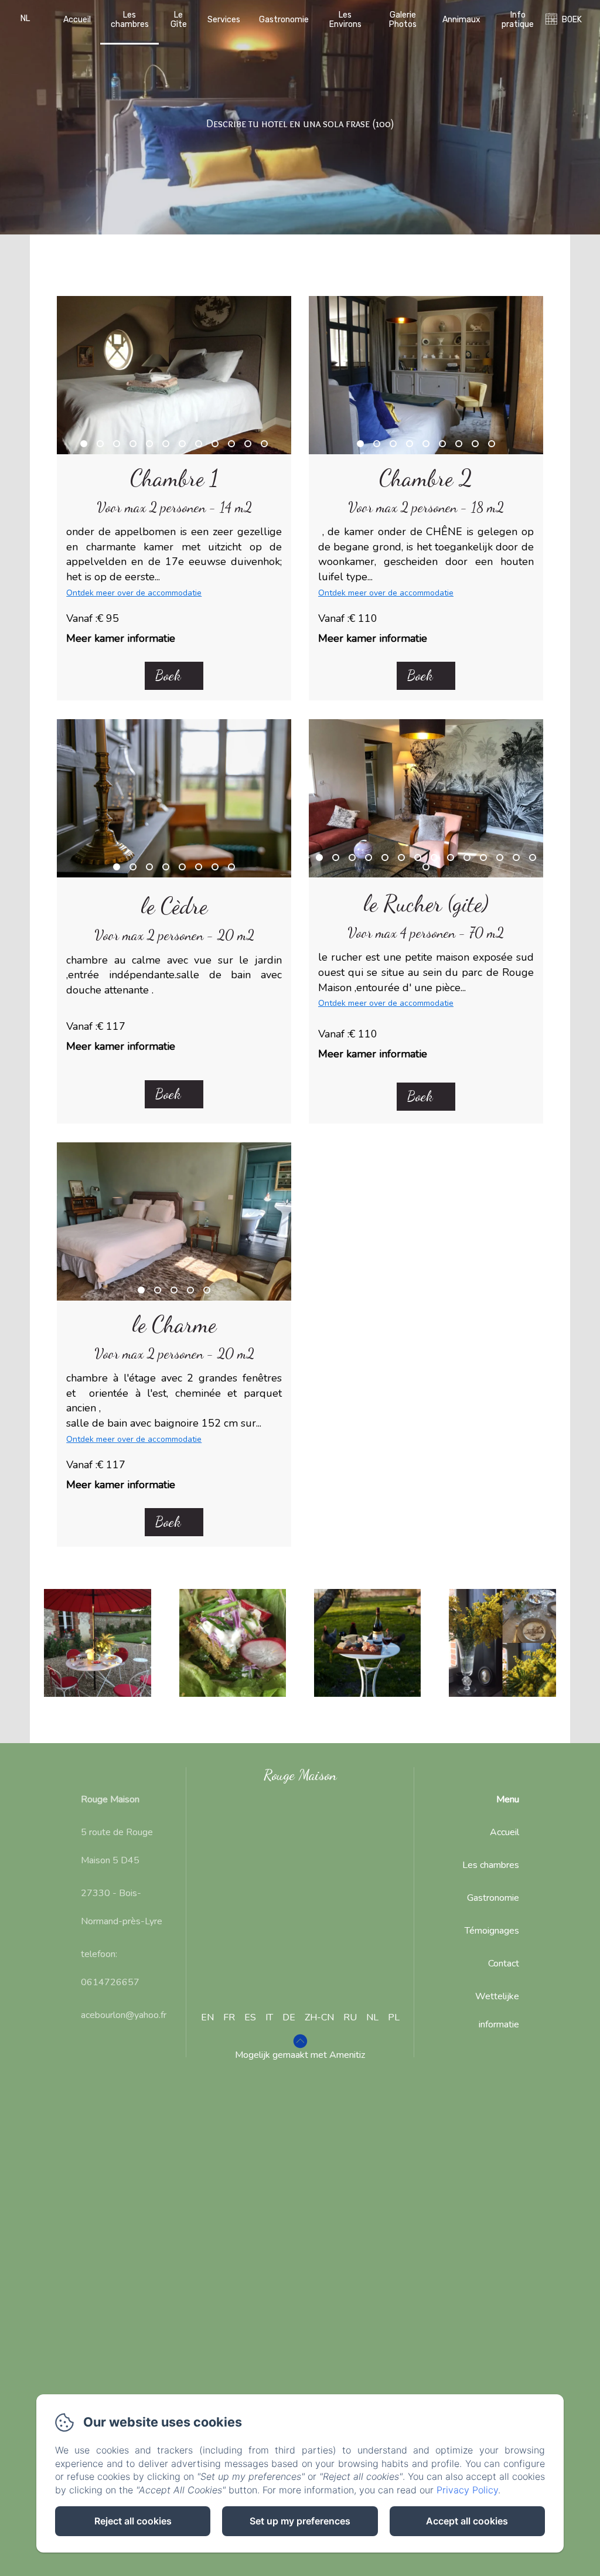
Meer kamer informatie (121, 638)
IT (269, 2017)
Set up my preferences (300, 2521)
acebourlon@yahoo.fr (124, 2015)
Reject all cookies (133, 2521)
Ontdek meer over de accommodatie (134, 593)
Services (224, 20)
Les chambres (130, 19)
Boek (168, 676)
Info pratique (518, 19)
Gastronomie (284, 20)
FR (229, 2017)
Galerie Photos (403, 19)
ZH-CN (319, 2017)
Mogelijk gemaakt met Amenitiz (300, 2055)
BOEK (572, 20)
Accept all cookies (467, 2521)
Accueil (77, 20)
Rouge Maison (300, 1775)
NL (372, 2017)
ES (250, 2017)
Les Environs (345, 19)
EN (207, 2017)
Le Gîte (179, 19)
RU (350, 2017)
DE (289, 2017)
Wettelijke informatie (497, 2010)
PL (394, 2017)
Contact (504, 1964)
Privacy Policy (467, 2490)
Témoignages (492, 1931)
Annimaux (461, 20)
